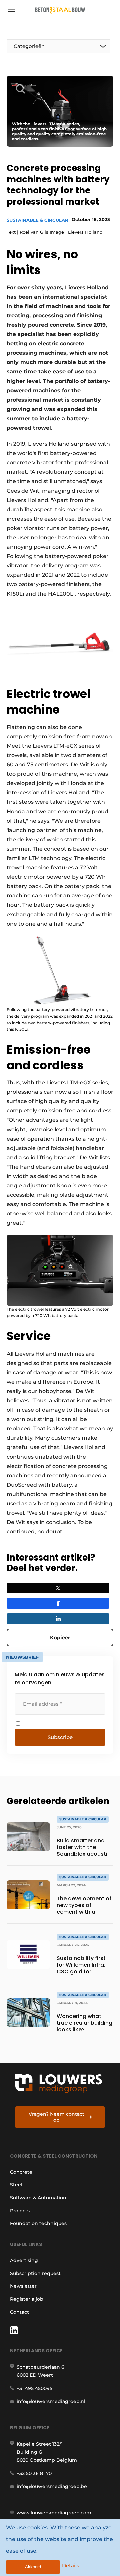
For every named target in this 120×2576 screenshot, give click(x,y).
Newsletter (23, 2286)
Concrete (21, 2172)
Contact (19, 2312)
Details (71, 2565)
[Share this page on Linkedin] (58, 1619)
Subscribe (60, 1737)
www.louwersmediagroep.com (54, 2513)
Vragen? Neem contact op (56, 2117)
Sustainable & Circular (37, 220)
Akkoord (33, 2567)
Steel (16, 2185)
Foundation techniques (38, 2223)
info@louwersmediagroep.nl (51, 2401)
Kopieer (60, 1638)
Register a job (27, 2299)
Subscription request (35, 2273)
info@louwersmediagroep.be (52, 2486)
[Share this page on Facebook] (58, 1603)
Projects (20, 2211)
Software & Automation (38, 2198)
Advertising (24, 2260)
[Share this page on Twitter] (58, 1588)
